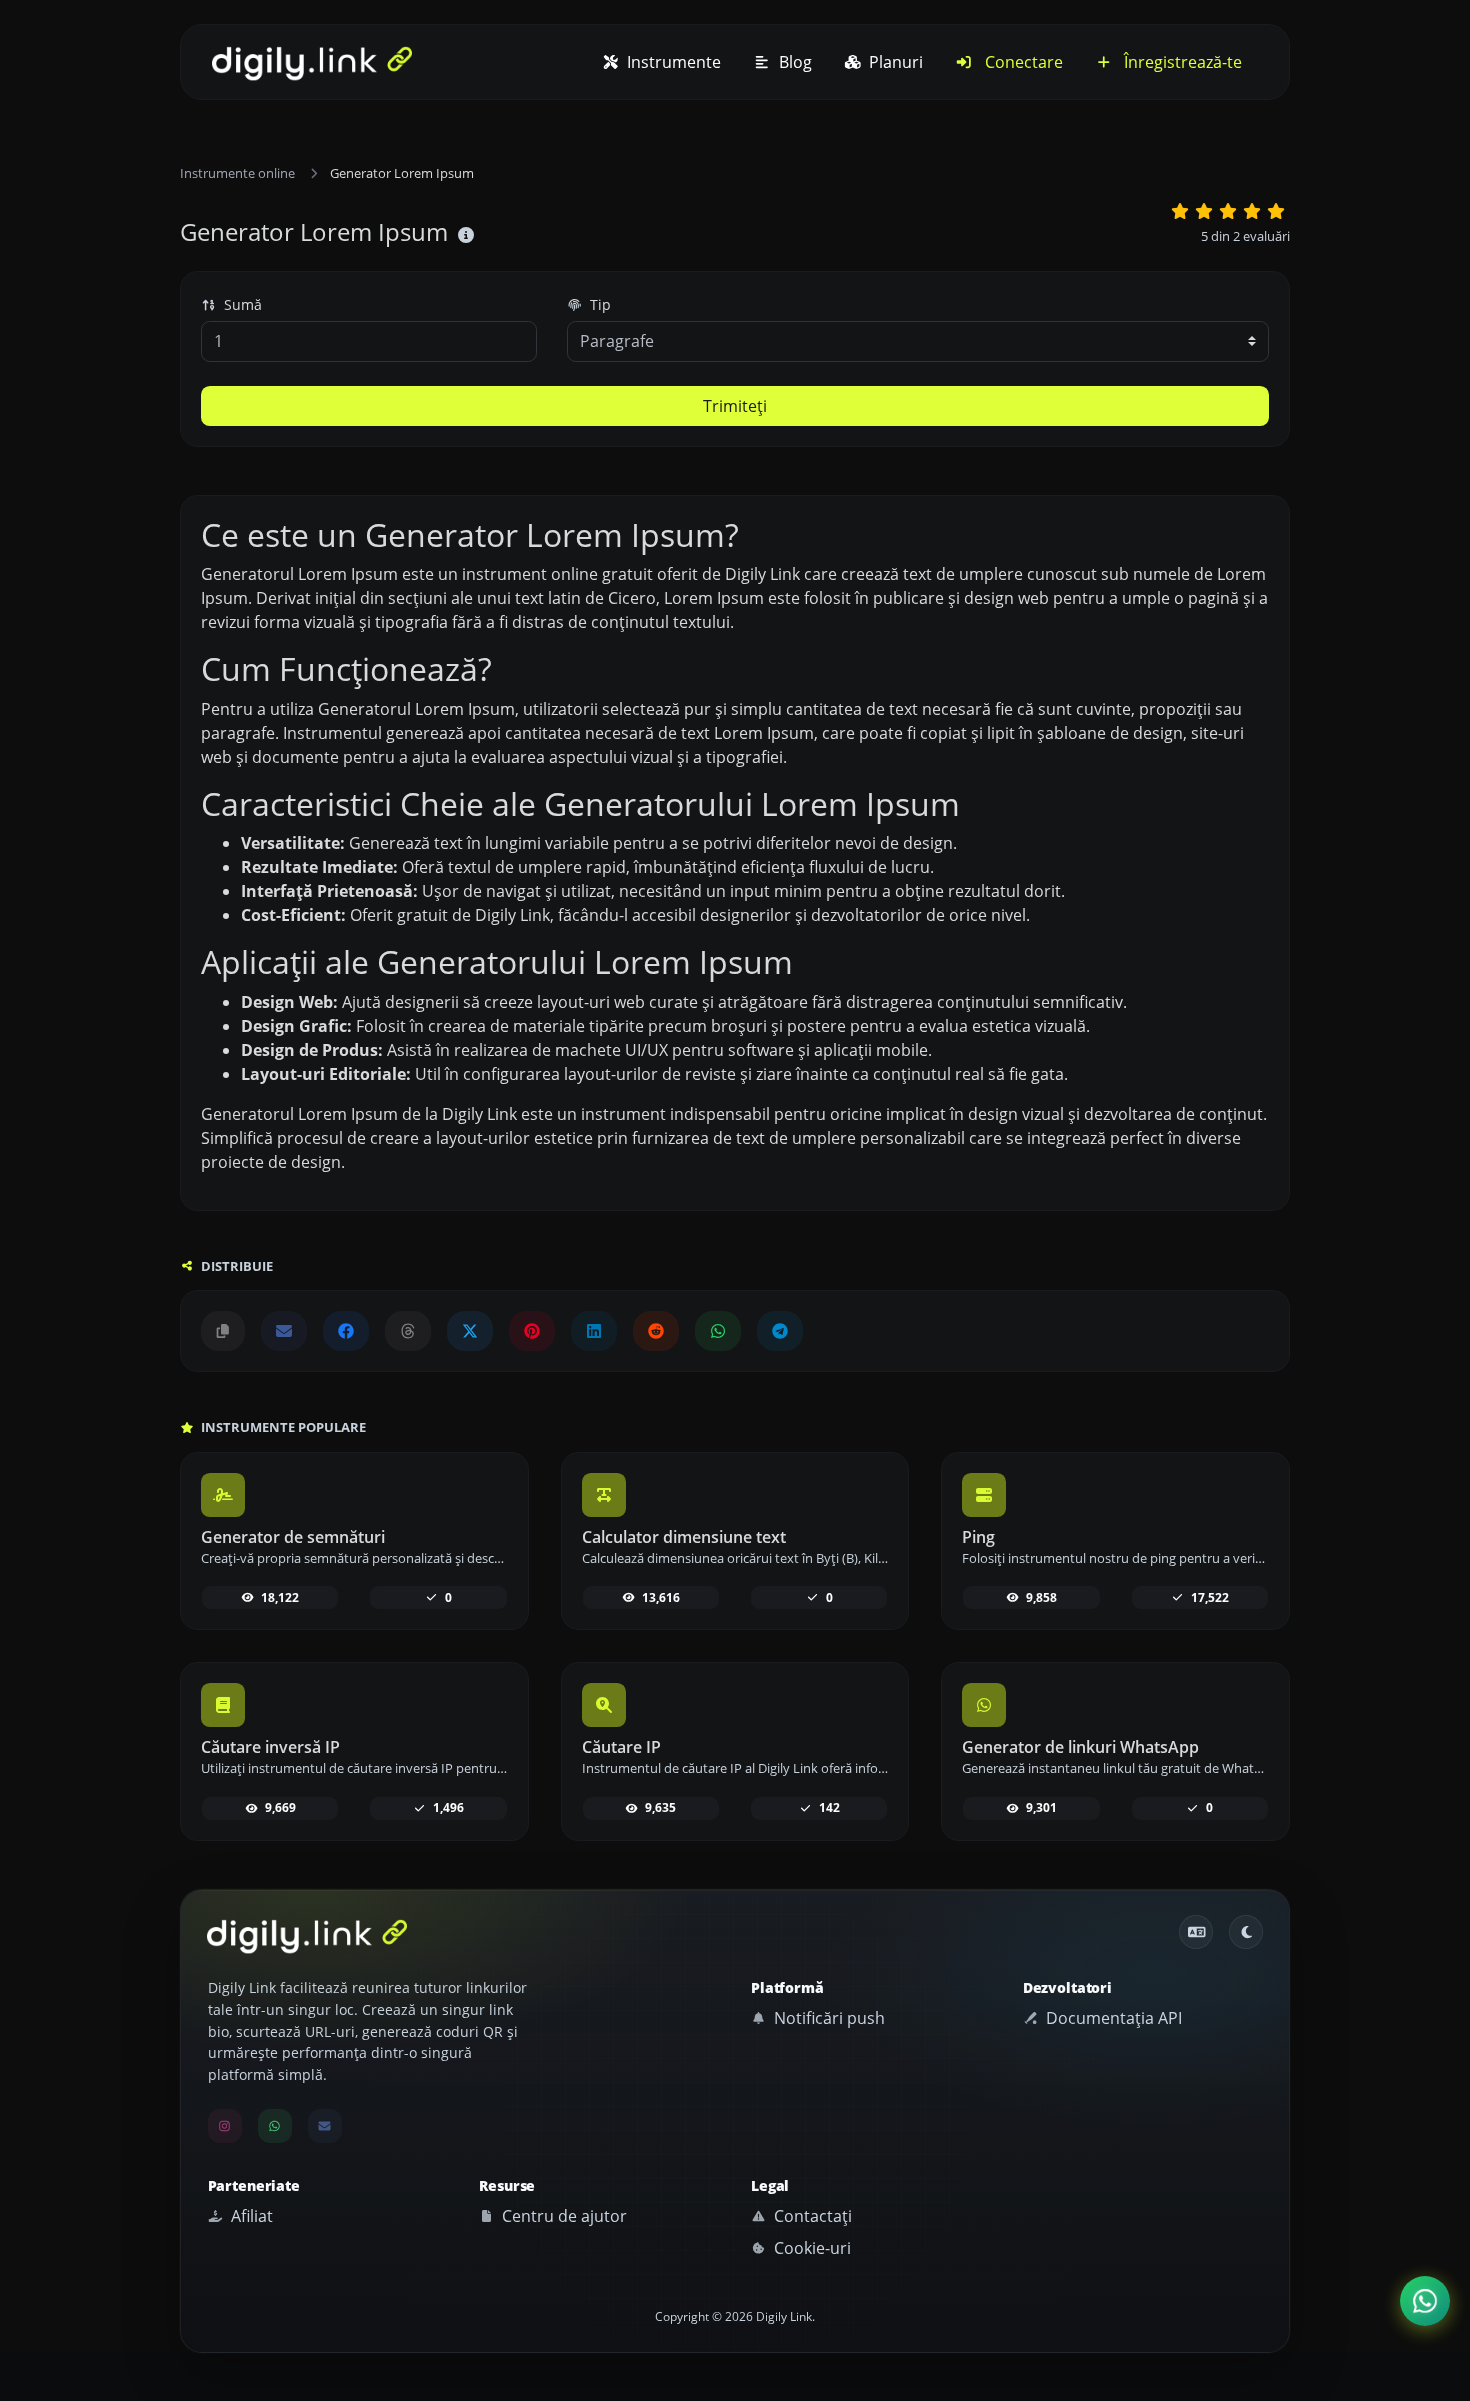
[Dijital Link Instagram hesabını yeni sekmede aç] (225, 2126)
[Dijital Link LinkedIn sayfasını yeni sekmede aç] (594, 1331)
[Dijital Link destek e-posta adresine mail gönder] (284, 1331)
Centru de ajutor (562, 2216)
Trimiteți (735, 406)
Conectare (1022, 62)
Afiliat (250, 2216)
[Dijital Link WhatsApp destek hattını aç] (718, 1331)
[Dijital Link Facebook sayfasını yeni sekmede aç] (346, 1331)
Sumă (241, 304)
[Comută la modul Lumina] (1246, 1932)
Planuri (894, 62)
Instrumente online (237, 173)
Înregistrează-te (1181, 62)
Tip (598, 304)
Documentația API (1112, 2018)
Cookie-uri (810, 2248)
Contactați (811, 2216)
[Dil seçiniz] (1196, 1932)
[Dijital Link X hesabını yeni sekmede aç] (470, 1331)
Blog (793, 62)
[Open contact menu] (1425, 2301)
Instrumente (672, 62)
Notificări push (827, 2018)
